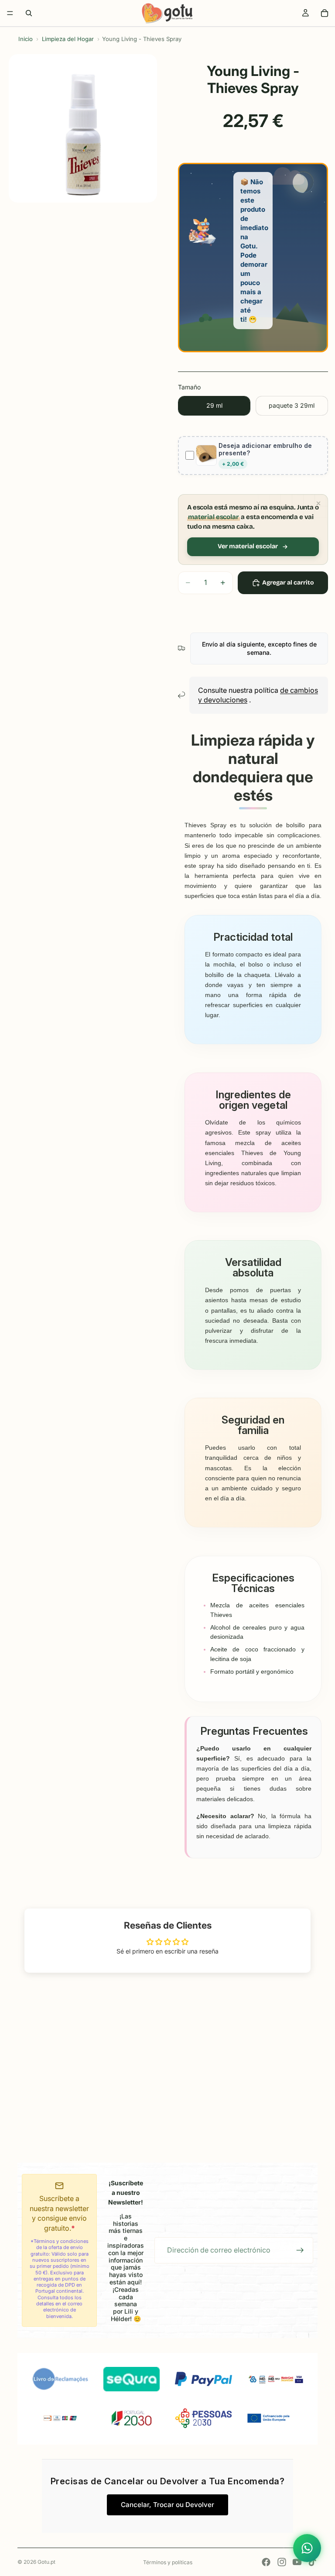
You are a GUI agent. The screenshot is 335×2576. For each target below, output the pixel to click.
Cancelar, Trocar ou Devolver (167, 2505)
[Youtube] (297, 2562)
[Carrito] (325, 13)
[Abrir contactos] (307, 2548)
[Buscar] (29, 13)
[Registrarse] (300, 2250)
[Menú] (10, 13)
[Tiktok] (312, 2562)
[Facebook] (266, 2562)
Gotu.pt (46, 2562)
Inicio (26, 39)
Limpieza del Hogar (68, 39)
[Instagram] (282, 2562)
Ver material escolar (248, 546)
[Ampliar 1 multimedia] (83, 128)
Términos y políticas (168, 2562)
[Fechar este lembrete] (318, 503)
